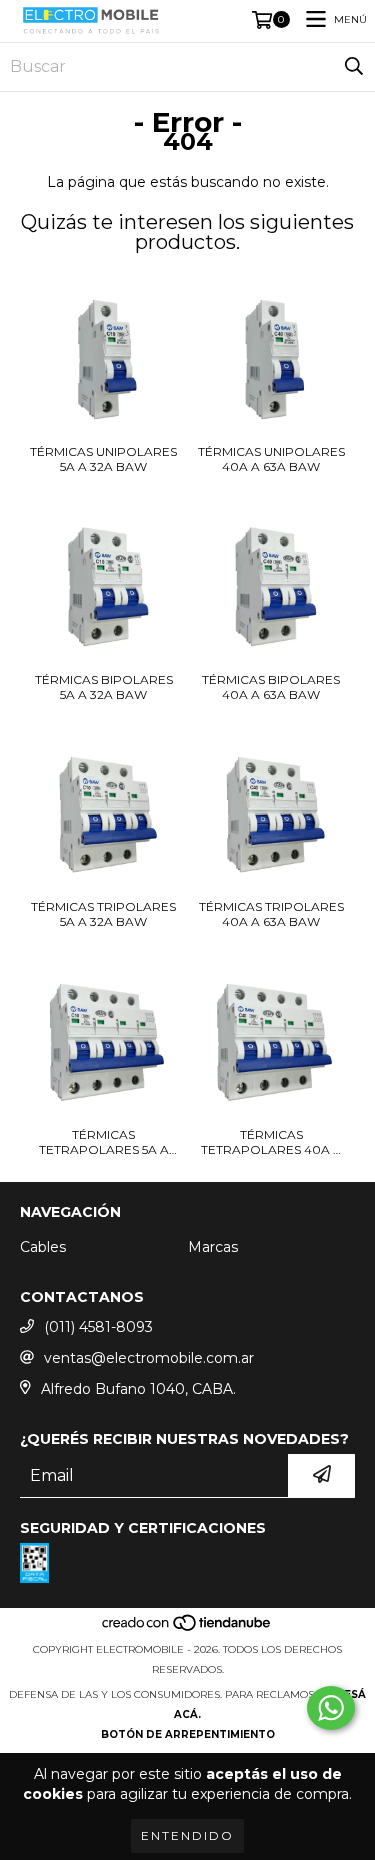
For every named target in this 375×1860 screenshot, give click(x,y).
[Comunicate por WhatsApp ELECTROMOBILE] (331, 1708)
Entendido (187, 1835)
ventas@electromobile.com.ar (149, 1358)
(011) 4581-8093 (98, 1327)
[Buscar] (354, 67)
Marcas (213, 1247)
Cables (43, 1247)
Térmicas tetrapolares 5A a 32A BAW (104, 1142)
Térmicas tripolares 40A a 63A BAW (271, 914)
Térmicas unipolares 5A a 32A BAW (103, 459)
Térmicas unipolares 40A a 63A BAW (271, 459)
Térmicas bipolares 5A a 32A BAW (104, 687)
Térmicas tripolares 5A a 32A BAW (103, 914)
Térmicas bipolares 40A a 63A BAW (271, 687)
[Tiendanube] (187, 1629)
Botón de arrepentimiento (188, 1734)
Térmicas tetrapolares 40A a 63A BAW (271, 1142)
